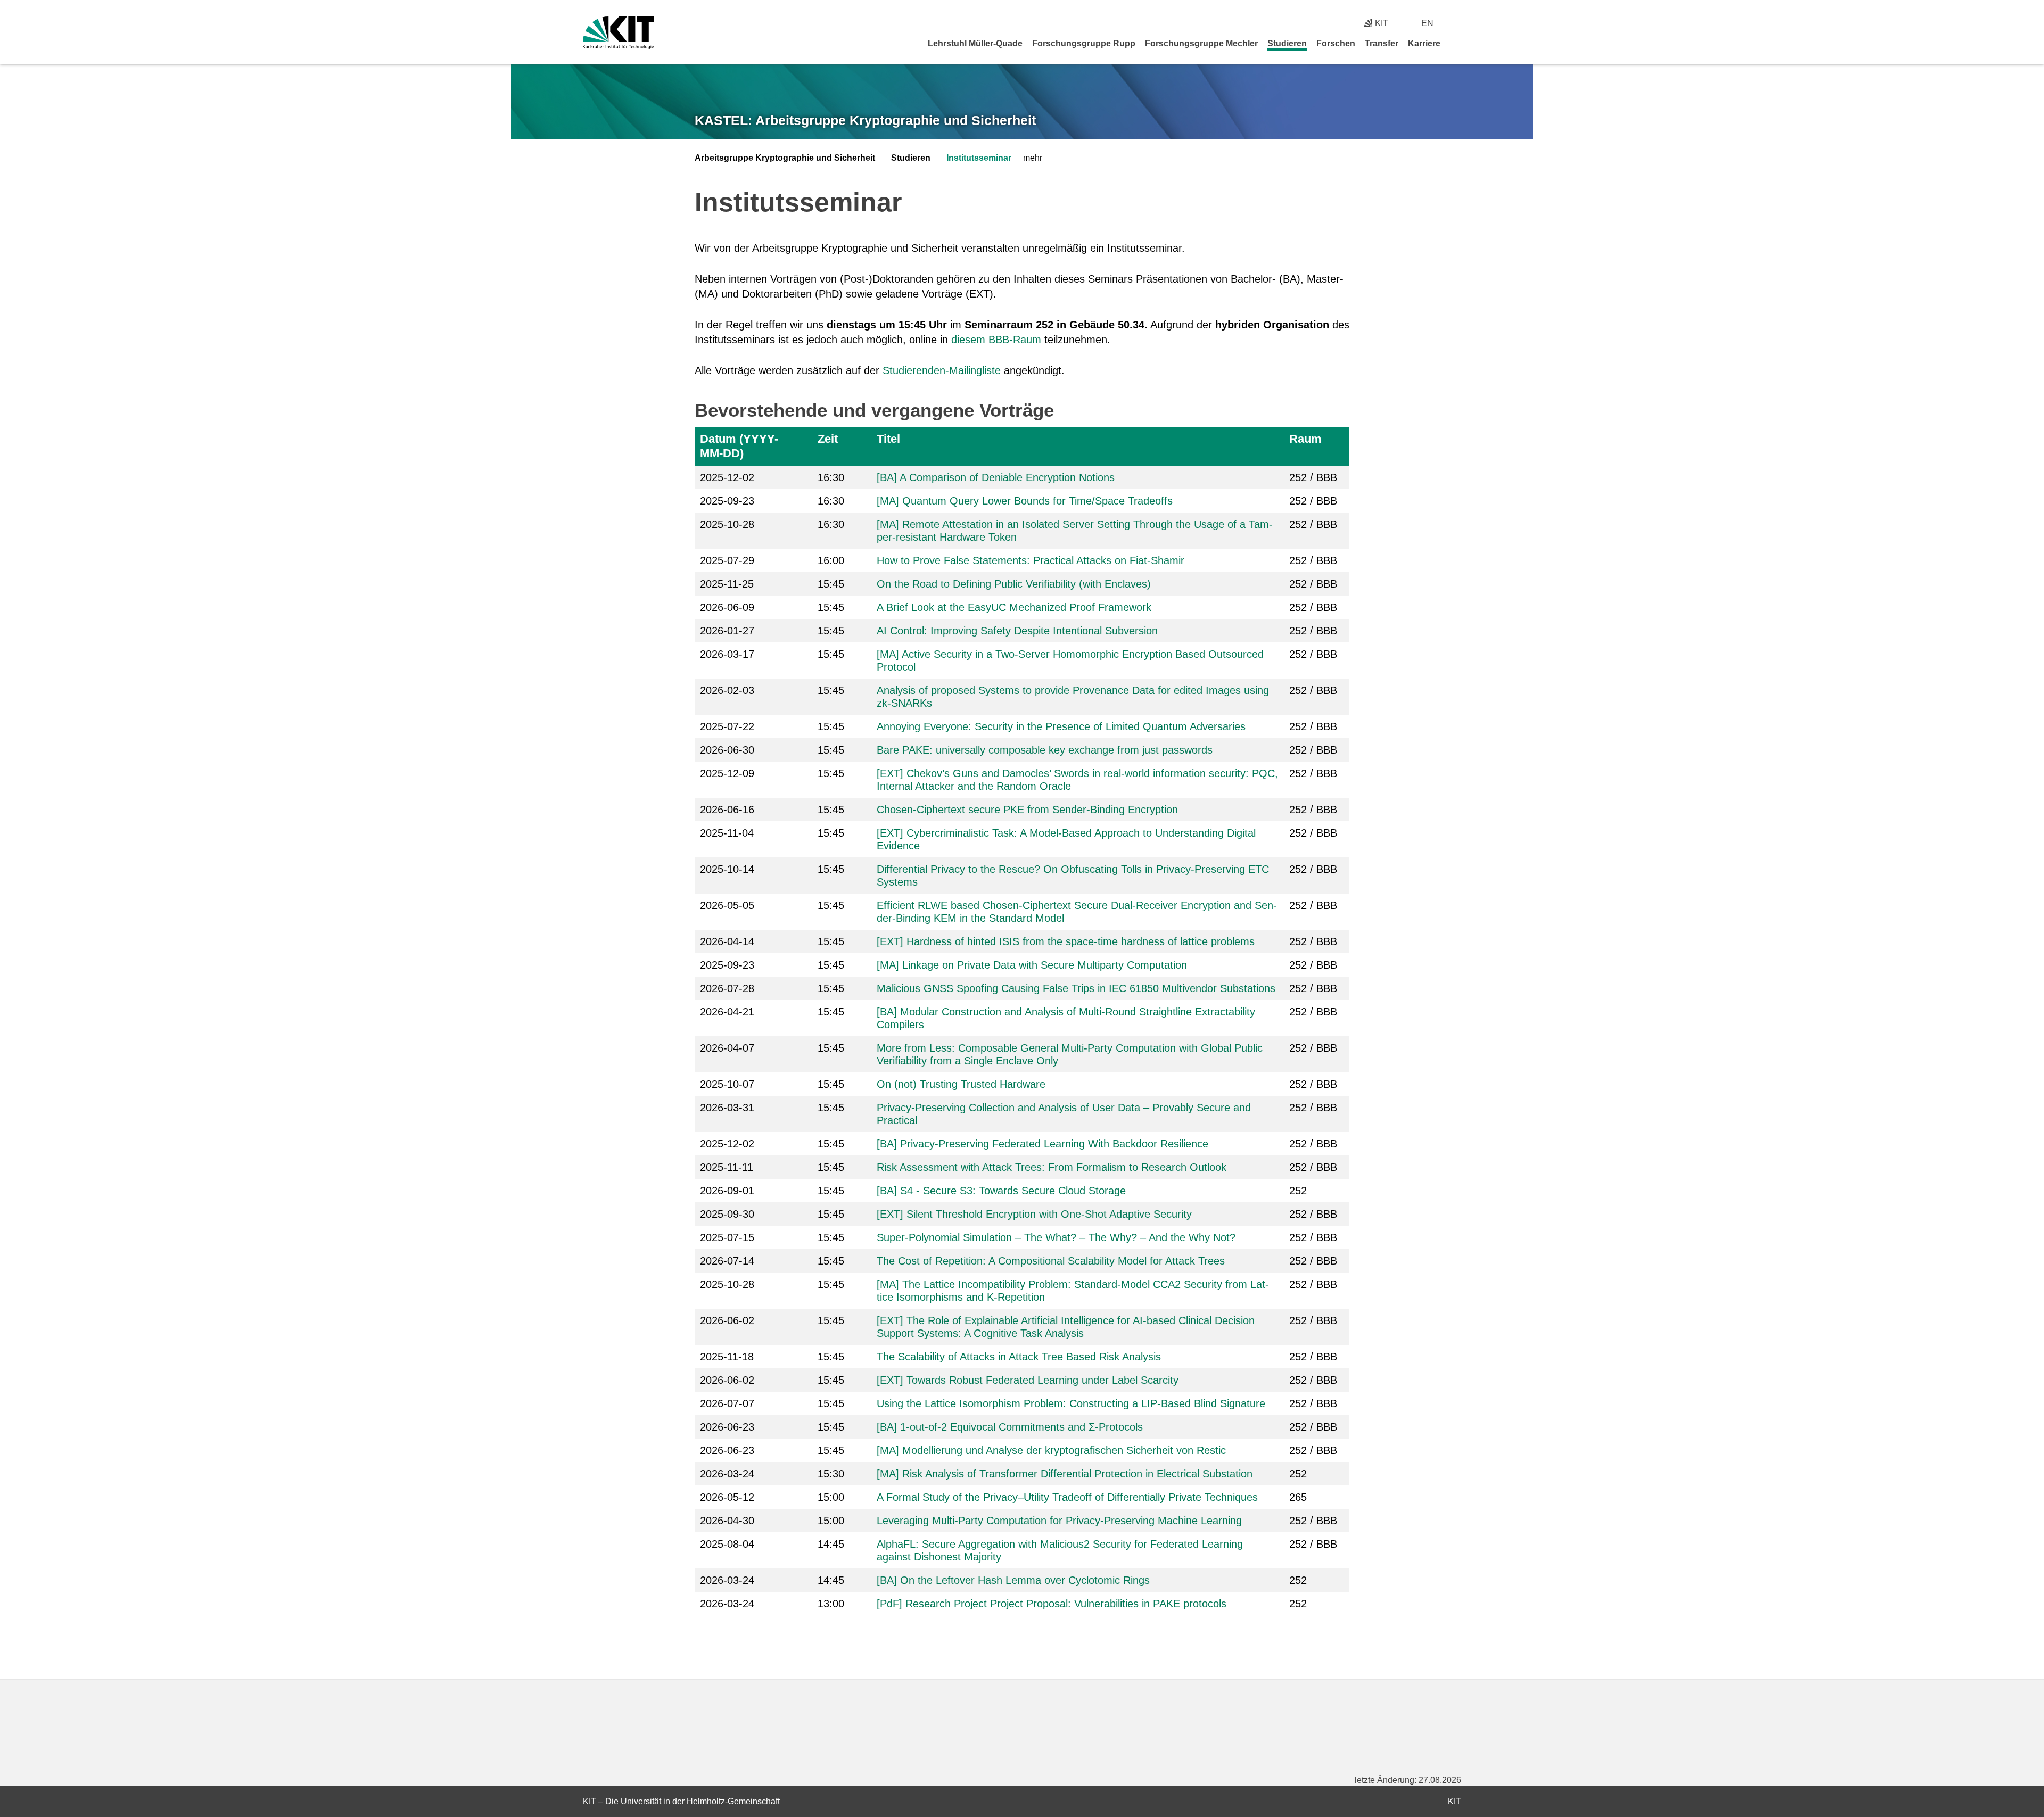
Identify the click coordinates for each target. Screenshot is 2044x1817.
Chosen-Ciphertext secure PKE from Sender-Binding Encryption (1027, 810)
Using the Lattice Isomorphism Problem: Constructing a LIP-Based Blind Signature (1071, 1403)
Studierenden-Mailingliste (942, 370)
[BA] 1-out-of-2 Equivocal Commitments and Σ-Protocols (1010, 1427)
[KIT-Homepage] (618, 33)
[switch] (1457, 23)
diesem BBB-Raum (996, 340)
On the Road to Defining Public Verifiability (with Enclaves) (1014, 584)
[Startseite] (1457, 43)
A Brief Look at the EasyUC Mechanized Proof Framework (1014, 607)
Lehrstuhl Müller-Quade (975, 43)
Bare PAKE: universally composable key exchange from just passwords (1045, 750)
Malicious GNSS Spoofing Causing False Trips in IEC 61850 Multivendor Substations (1076, 988)
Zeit (828, 439)
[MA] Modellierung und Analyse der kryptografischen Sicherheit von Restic (1051, 1450)
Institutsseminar (979, 158)
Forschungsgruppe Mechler (1201, 43)
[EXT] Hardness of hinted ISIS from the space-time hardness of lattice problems (1066, 941)
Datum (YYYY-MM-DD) (739, 446)
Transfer (1382, 43)
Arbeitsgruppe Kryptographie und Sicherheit (785, 158)
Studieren (1287, 43)
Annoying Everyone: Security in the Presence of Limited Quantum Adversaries (1061, 726)
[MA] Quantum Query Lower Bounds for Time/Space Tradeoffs (1025, 501)
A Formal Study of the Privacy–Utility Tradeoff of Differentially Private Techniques (1067, 1497)
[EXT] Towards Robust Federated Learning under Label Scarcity (1028, 1380)
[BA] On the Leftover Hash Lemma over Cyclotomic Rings (1013, 1580)
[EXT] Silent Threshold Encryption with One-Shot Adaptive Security (1034, 1214)
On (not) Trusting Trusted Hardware (961, 1084)
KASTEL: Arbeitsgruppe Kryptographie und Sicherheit (865, 120)
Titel (888, 439)
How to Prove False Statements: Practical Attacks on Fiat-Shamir (1031, 560)
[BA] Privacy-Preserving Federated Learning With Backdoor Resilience (1042, 1144)
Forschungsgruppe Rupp (1084, 43)
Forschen (1336, 43)
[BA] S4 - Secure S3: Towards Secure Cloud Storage (1001, 1191)
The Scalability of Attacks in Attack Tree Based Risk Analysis (1019, 1357)
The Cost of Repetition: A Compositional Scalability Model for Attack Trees (1051, 1261)
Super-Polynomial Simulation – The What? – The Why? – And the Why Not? (1056, 1237)
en (1427, 23)
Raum (1305, 439)
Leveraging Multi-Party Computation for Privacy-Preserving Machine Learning (1059, 1521)
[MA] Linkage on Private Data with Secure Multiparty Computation (1032, 965)
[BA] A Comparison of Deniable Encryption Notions (996, 477)
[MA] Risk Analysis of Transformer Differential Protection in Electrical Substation (1065, 1474)
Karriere (1424, 43)
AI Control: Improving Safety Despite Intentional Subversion (1017, 631)
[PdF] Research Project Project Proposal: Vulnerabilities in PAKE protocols (1052, 1604)
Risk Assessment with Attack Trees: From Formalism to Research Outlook (1052, 1167)
